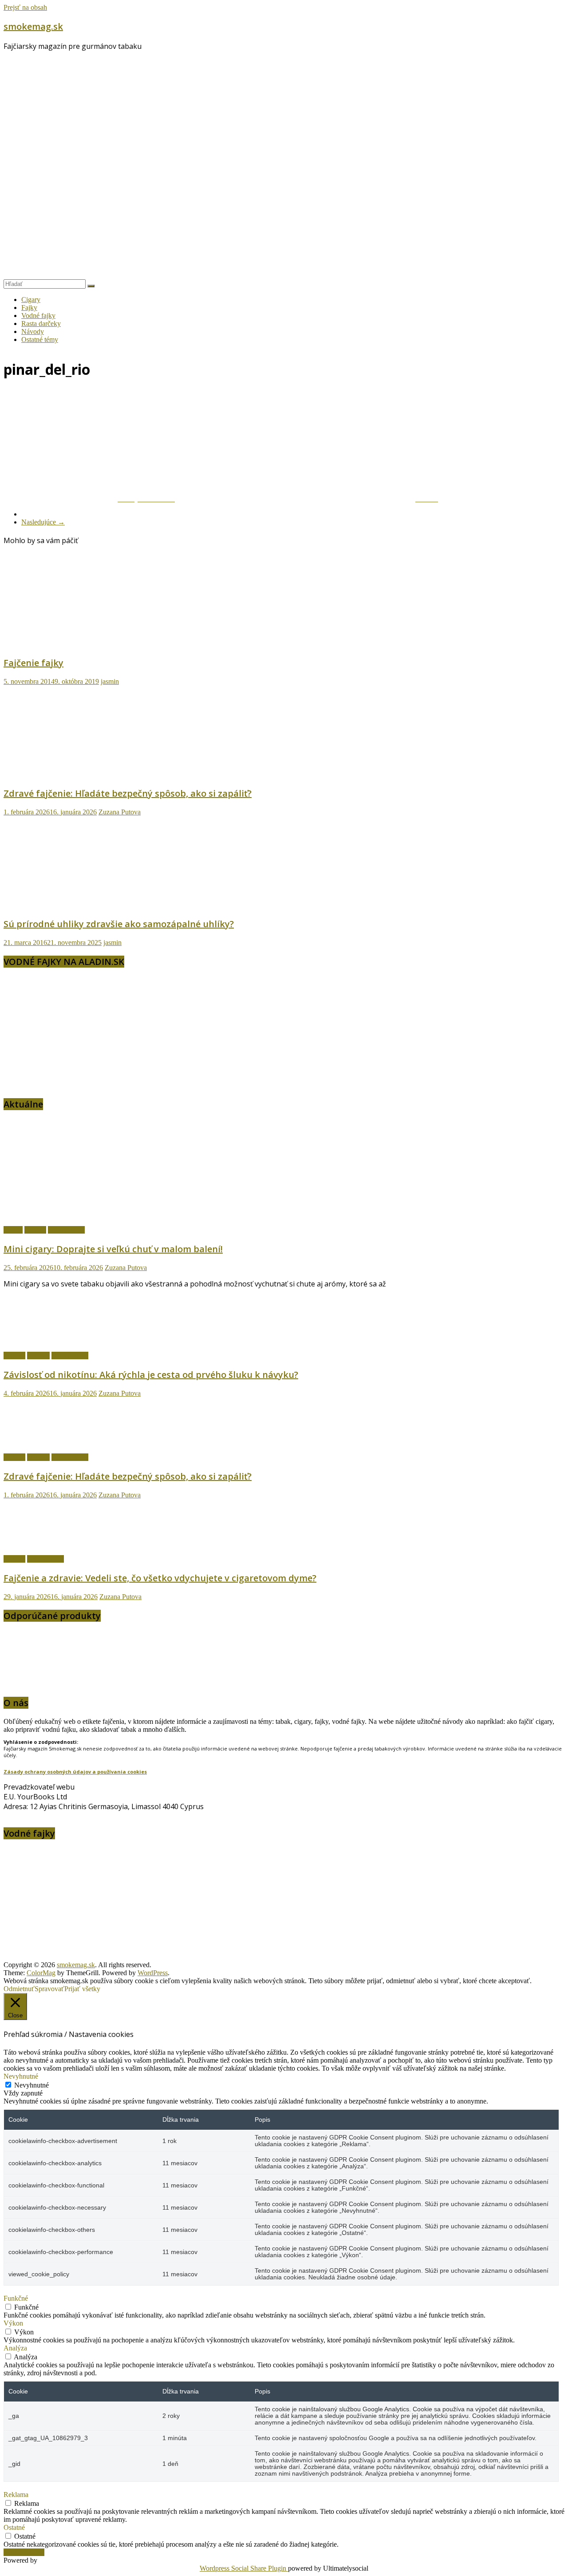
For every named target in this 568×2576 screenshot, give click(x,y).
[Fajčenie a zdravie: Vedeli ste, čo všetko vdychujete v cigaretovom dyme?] (50, 1544)
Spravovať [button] (49, 1989)
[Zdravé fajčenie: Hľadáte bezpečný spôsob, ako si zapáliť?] (90, 774)
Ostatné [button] (14, 2527)
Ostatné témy (40, 339)
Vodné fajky (38, 316)
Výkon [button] (13, 2323)
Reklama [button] (16, 2495)
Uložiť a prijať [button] (24, 2552)
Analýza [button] (15, 2348)
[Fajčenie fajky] (90, 644)
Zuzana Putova (120, 812)
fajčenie (35, 1230)
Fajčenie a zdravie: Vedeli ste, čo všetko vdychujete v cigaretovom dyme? (160, 1578)
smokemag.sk (33, 26)
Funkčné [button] (16, 2298)
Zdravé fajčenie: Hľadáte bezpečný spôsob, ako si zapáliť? (128, 793)
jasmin (110, 681)
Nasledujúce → (43, 522)
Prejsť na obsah (25, 7)
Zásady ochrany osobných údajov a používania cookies (75, 1772)
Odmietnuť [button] (19, 1989)
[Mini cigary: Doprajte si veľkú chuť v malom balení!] (108, 1215)
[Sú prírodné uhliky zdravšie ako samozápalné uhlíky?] (90, 905)
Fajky (29, 308)
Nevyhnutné (32, 2085)
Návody (33, 331)
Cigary (31, 300)
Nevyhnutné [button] (21, 2076)
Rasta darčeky (41, 323)
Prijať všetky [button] (82, 1989)
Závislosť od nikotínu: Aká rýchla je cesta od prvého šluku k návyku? (151, 1375)
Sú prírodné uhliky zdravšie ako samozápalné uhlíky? (119, 924)
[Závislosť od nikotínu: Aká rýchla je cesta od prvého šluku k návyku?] (50, 1340)
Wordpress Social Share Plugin (244, 2568)
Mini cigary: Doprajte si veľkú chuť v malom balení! (113, 1249)
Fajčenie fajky (34, 663)
